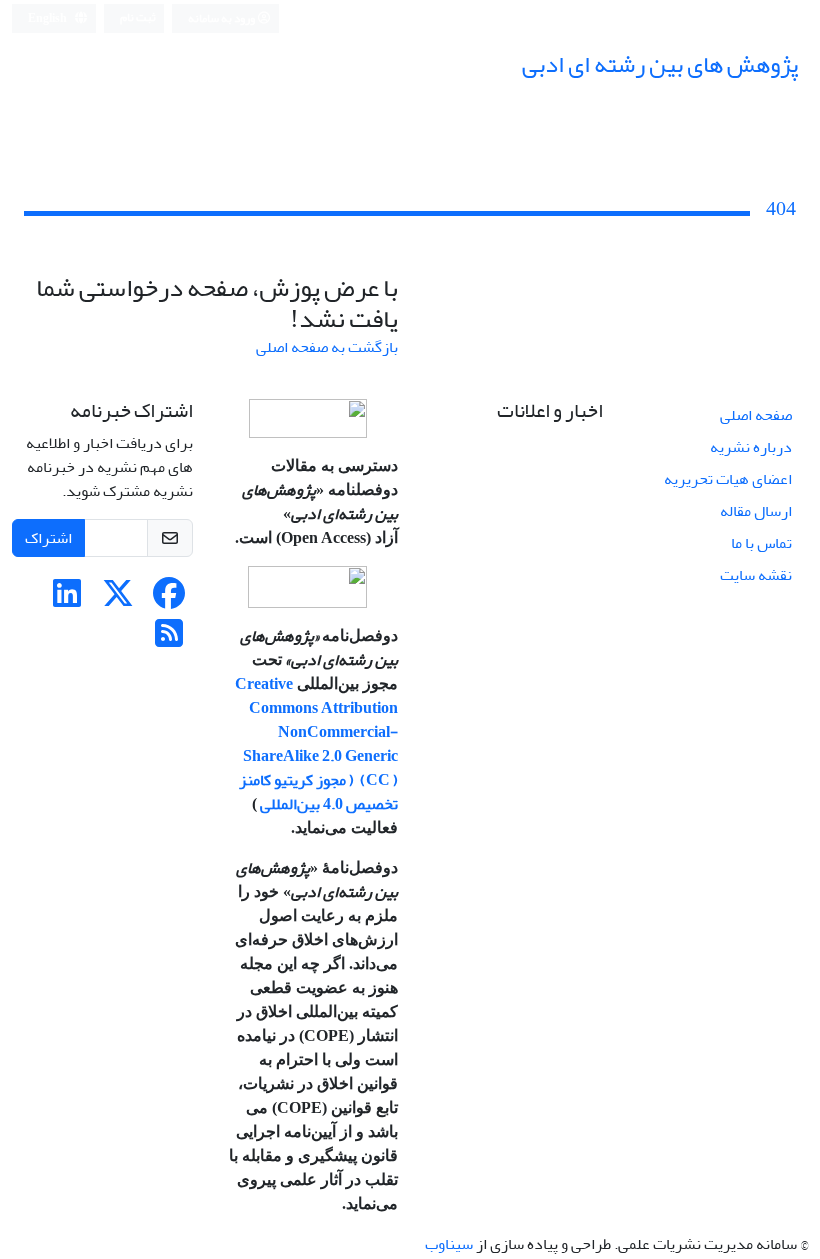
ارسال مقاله (756, 511)
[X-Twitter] (118, 600)
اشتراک (48, 538)
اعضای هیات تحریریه (728, 479)
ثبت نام (138, 17)
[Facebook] (169, 600)
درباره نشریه (751, 447)
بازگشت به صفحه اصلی (327, 347)
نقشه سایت (756, 575)
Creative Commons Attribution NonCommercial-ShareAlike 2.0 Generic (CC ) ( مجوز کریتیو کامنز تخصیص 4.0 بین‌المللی (316, 744)
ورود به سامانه (222, 18)
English (48, 18)
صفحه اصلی (756, 415)
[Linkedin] (67, 600)
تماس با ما (761, 543)
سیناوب (449, 1244)
